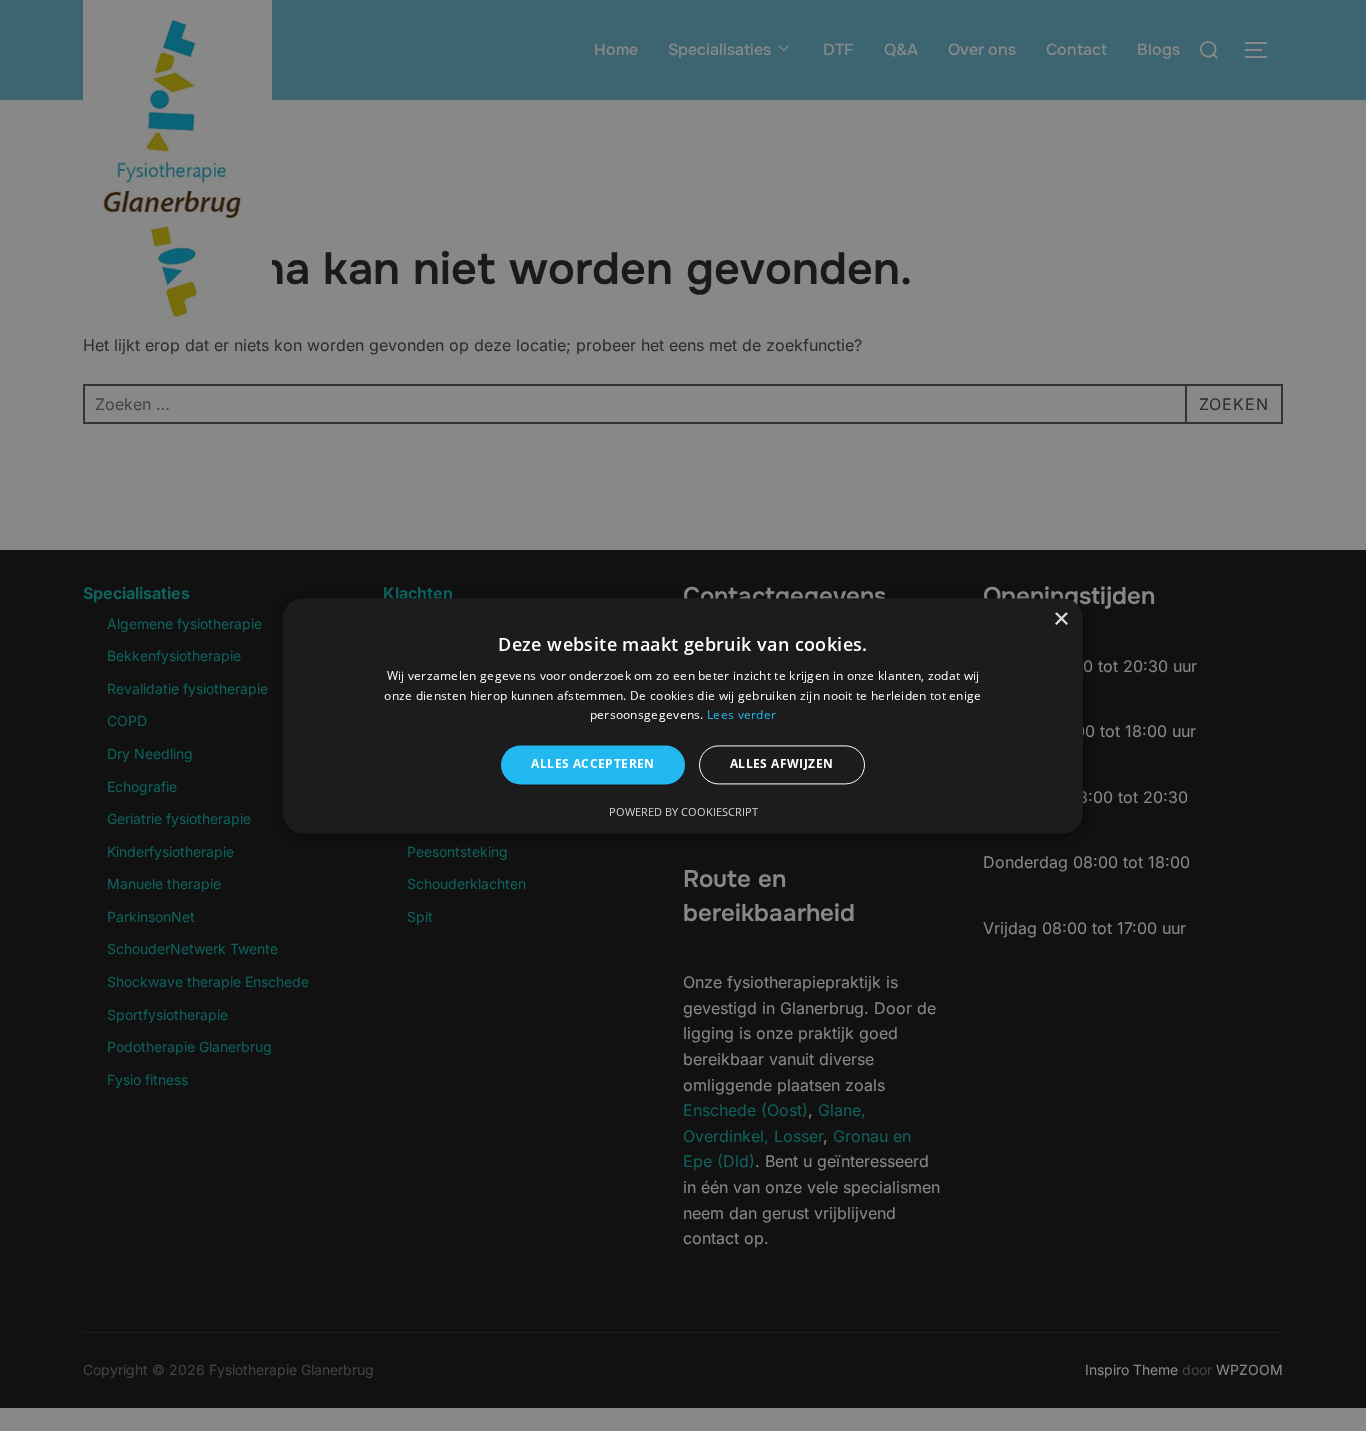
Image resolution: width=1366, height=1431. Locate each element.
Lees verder (741, 715)
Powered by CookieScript (683, 811)
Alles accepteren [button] (592, 764)
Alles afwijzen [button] (782, 764)
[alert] (683, 715)
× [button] (1060, 619)
